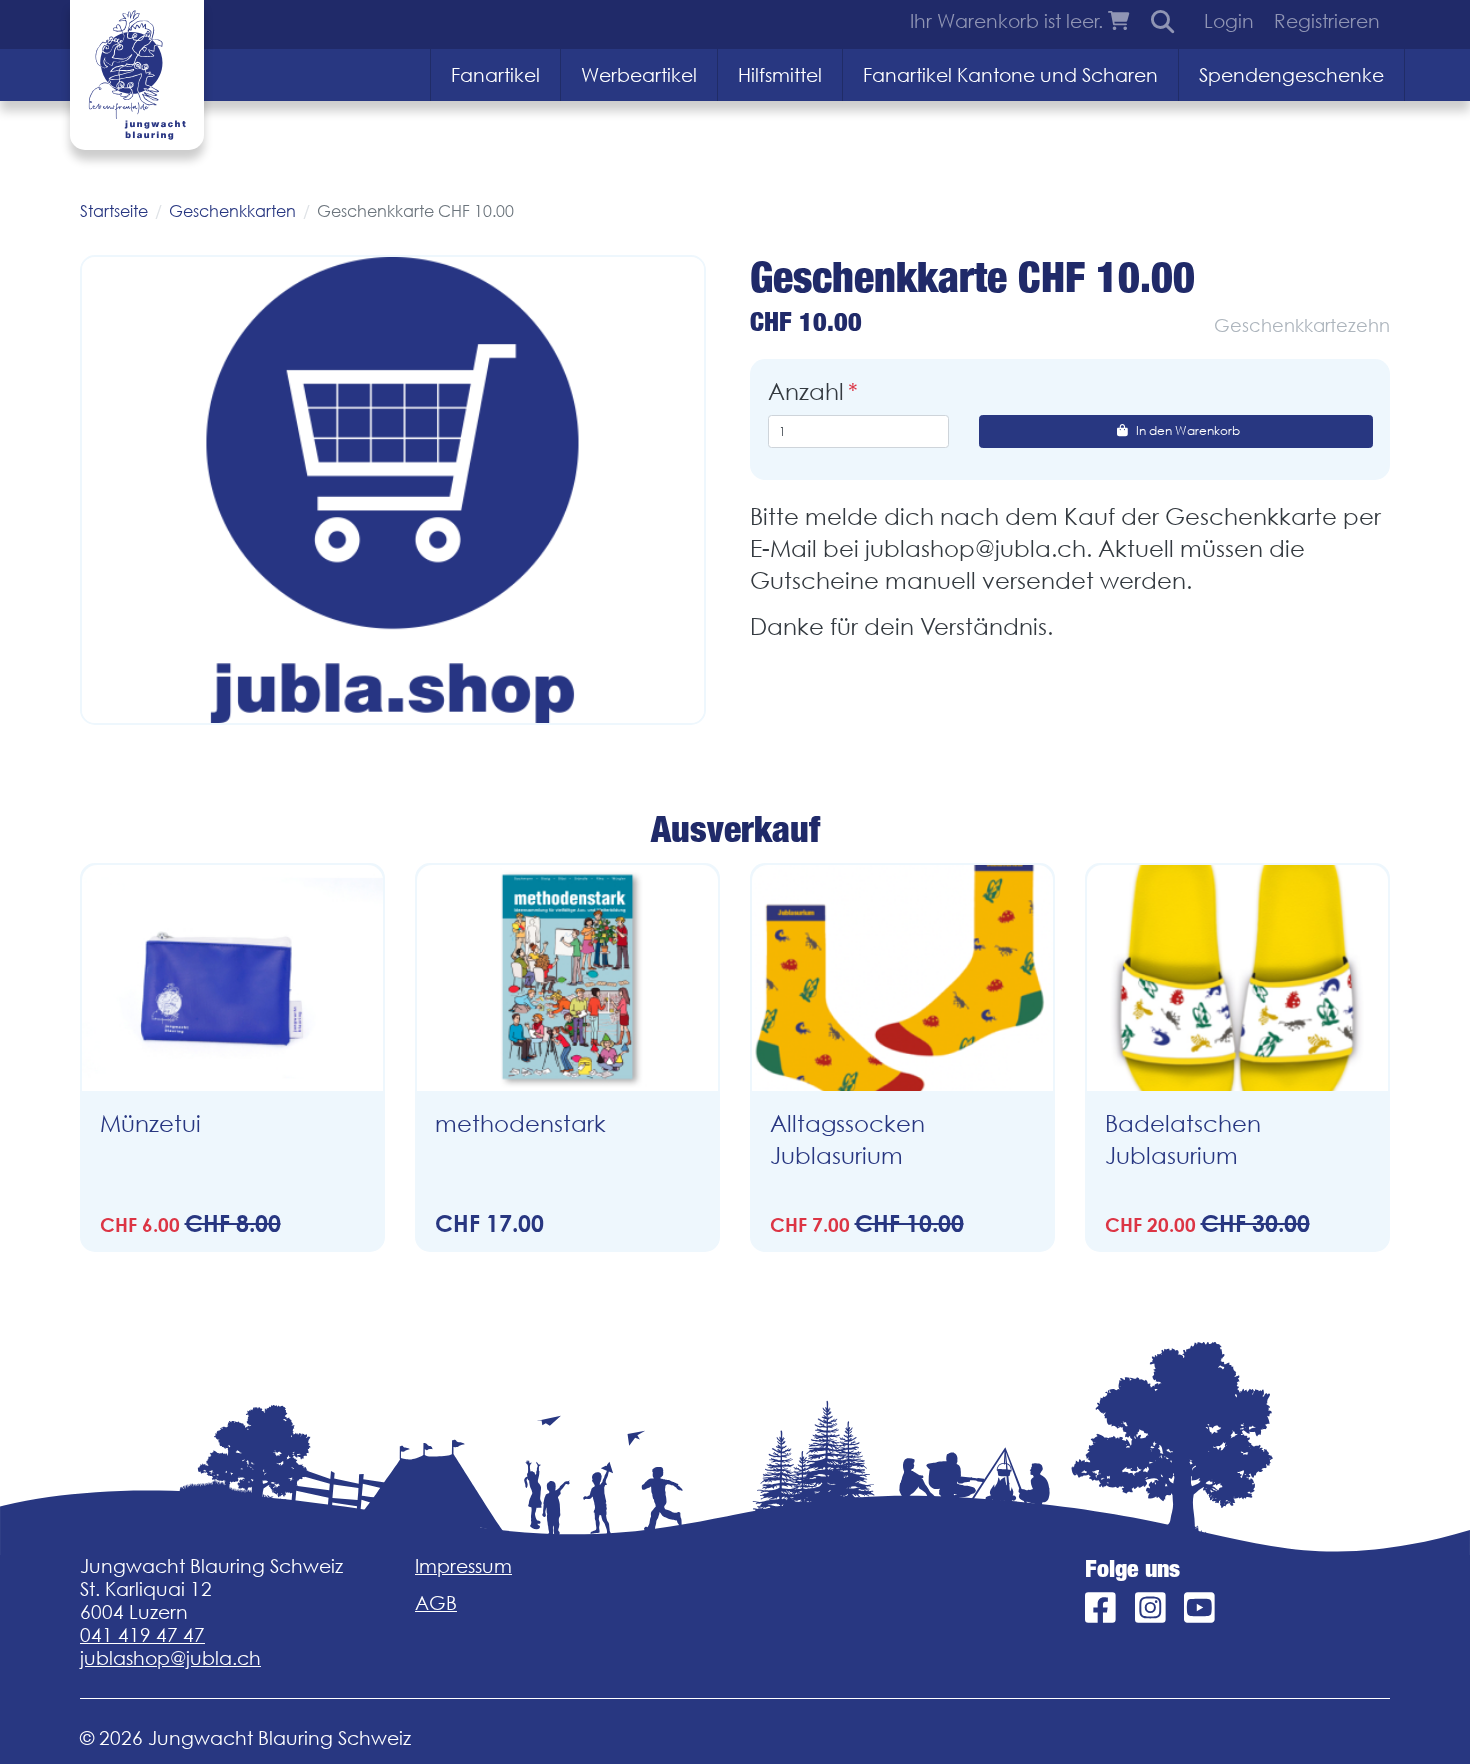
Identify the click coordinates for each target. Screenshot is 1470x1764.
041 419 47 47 (142, 1635)
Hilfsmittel (780, 75)
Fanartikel (495, 75)
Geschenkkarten (232, 211)
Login (1229, 21)
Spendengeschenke (1291, 75)
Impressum (463, 1566)
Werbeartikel (639, 75)
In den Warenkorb (1188, 430)
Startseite (114, 211)
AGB (436, 1603)
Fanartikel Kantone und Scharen (1010, 75)
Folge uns (1132, 1569)
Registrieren (1327, 21)
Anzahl (806, 391)
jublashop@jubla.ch (170, 1658)
